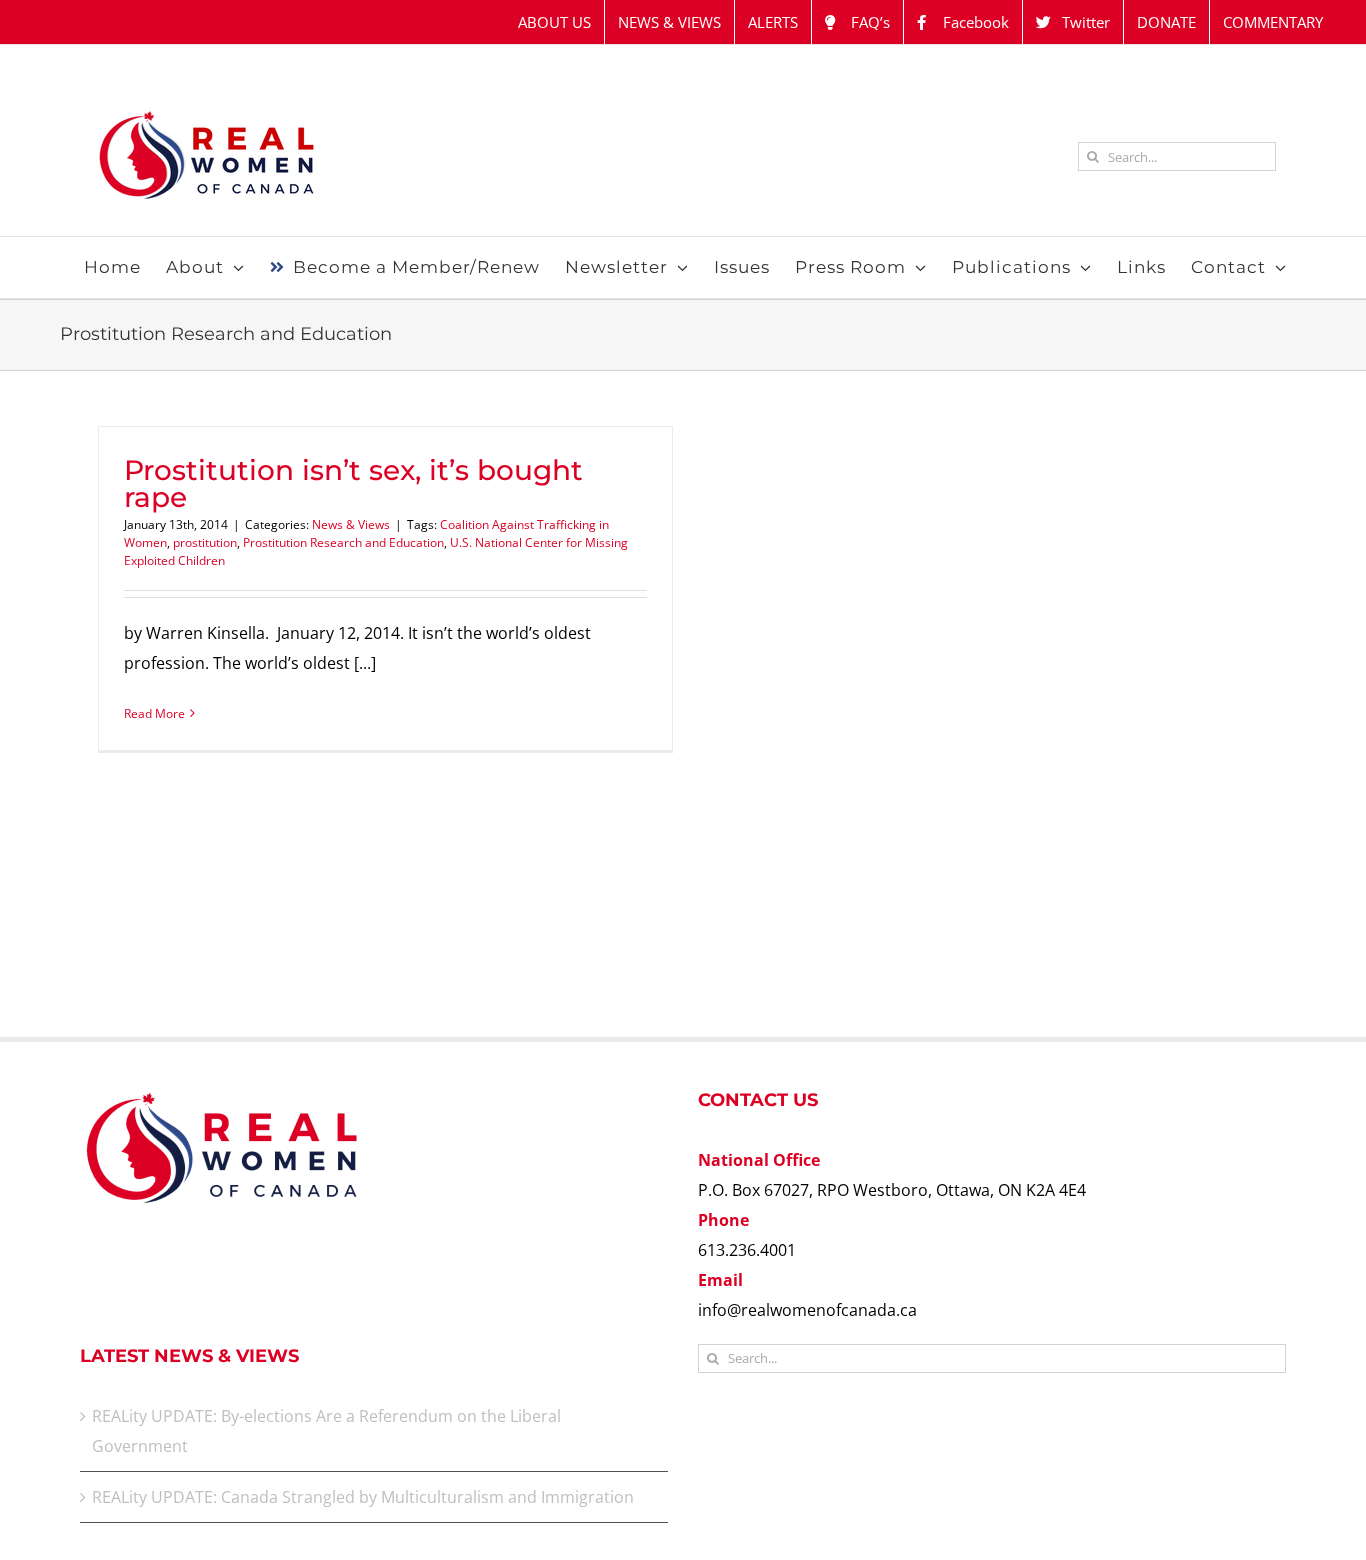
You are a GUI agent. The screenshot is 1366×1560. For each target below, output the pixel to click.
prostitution (205, 542)
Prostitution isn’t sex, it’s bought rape (353, 483)
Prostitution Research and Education (343, 542)
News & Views (351, 524)
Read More (154, 713)
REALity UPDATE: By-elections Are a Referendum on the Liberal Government (326, 1431)
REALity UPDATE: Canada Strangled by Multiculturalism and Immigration (363, 1497)
